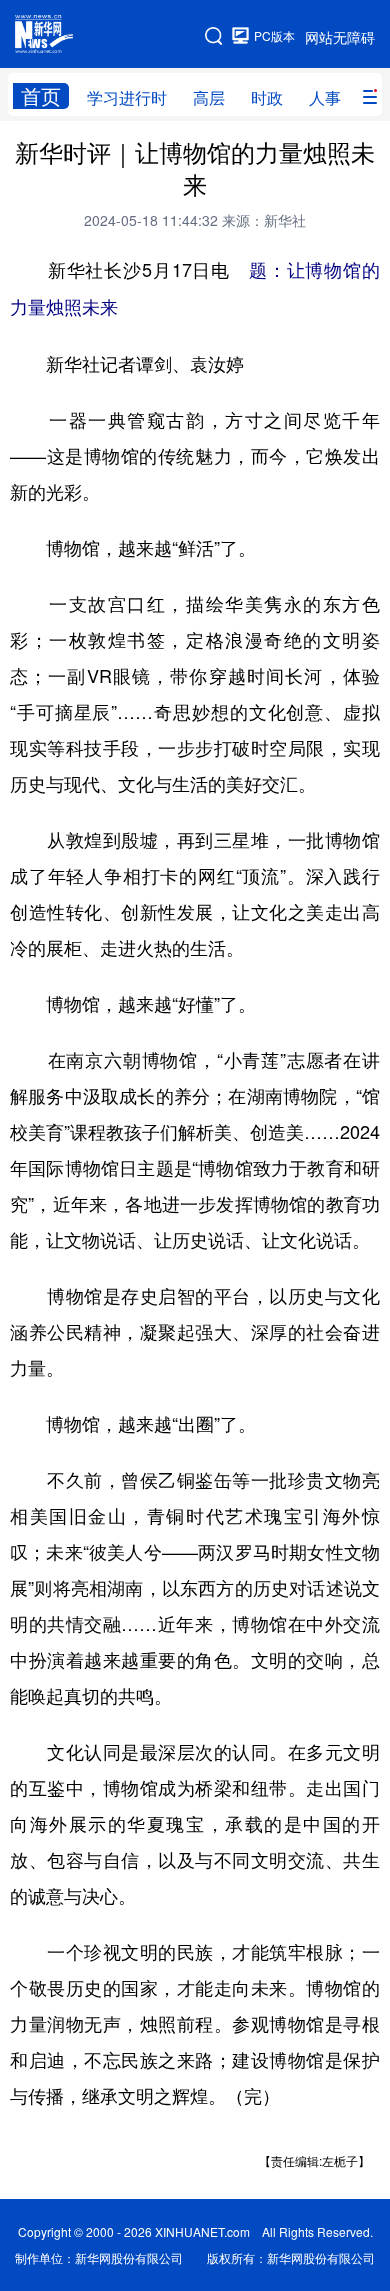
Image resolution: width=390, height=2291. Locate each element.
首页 (41, 96)
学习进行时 (127, 97)
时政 (267, 97)
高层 (209, 97)
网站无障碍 (340, 37)
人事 (325, 97)
